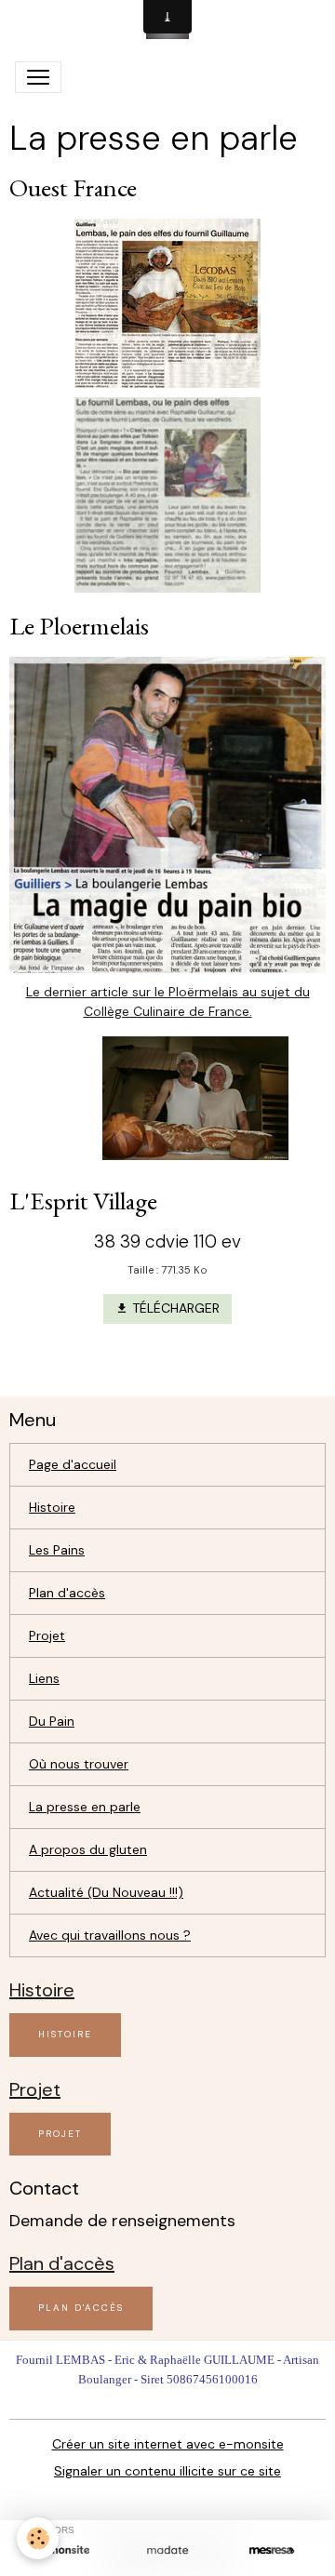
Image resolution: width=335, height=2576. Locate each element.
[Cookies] (38, 2538)
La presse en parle (85, 1807)
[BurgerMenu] (38, 77)
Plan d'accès (67, 1593)
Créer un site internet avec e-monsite (168, 2444)
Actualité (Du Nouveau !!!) (106, 1892)
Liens (44, 1678)
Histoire (52, 1507)
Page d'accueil (73, 1464)
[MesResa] (272, 2550)
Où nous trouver (79, 1764)
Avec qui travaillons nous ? (110, 1935)
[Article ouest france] (167, 301)
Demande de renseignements (122, 2221)
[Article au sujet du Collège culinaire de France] (167, 1098)
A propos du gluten (88, 1849)
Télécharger (174, 1308)
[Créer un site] (63, 2550)
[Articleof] (167, 494)
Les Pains (57, 1550)
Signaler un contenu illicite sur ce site (167, 2471)
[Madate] (167, 2550)
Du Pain (52, 1721)
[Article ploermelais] (167, 813)
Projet (47, 1635)
